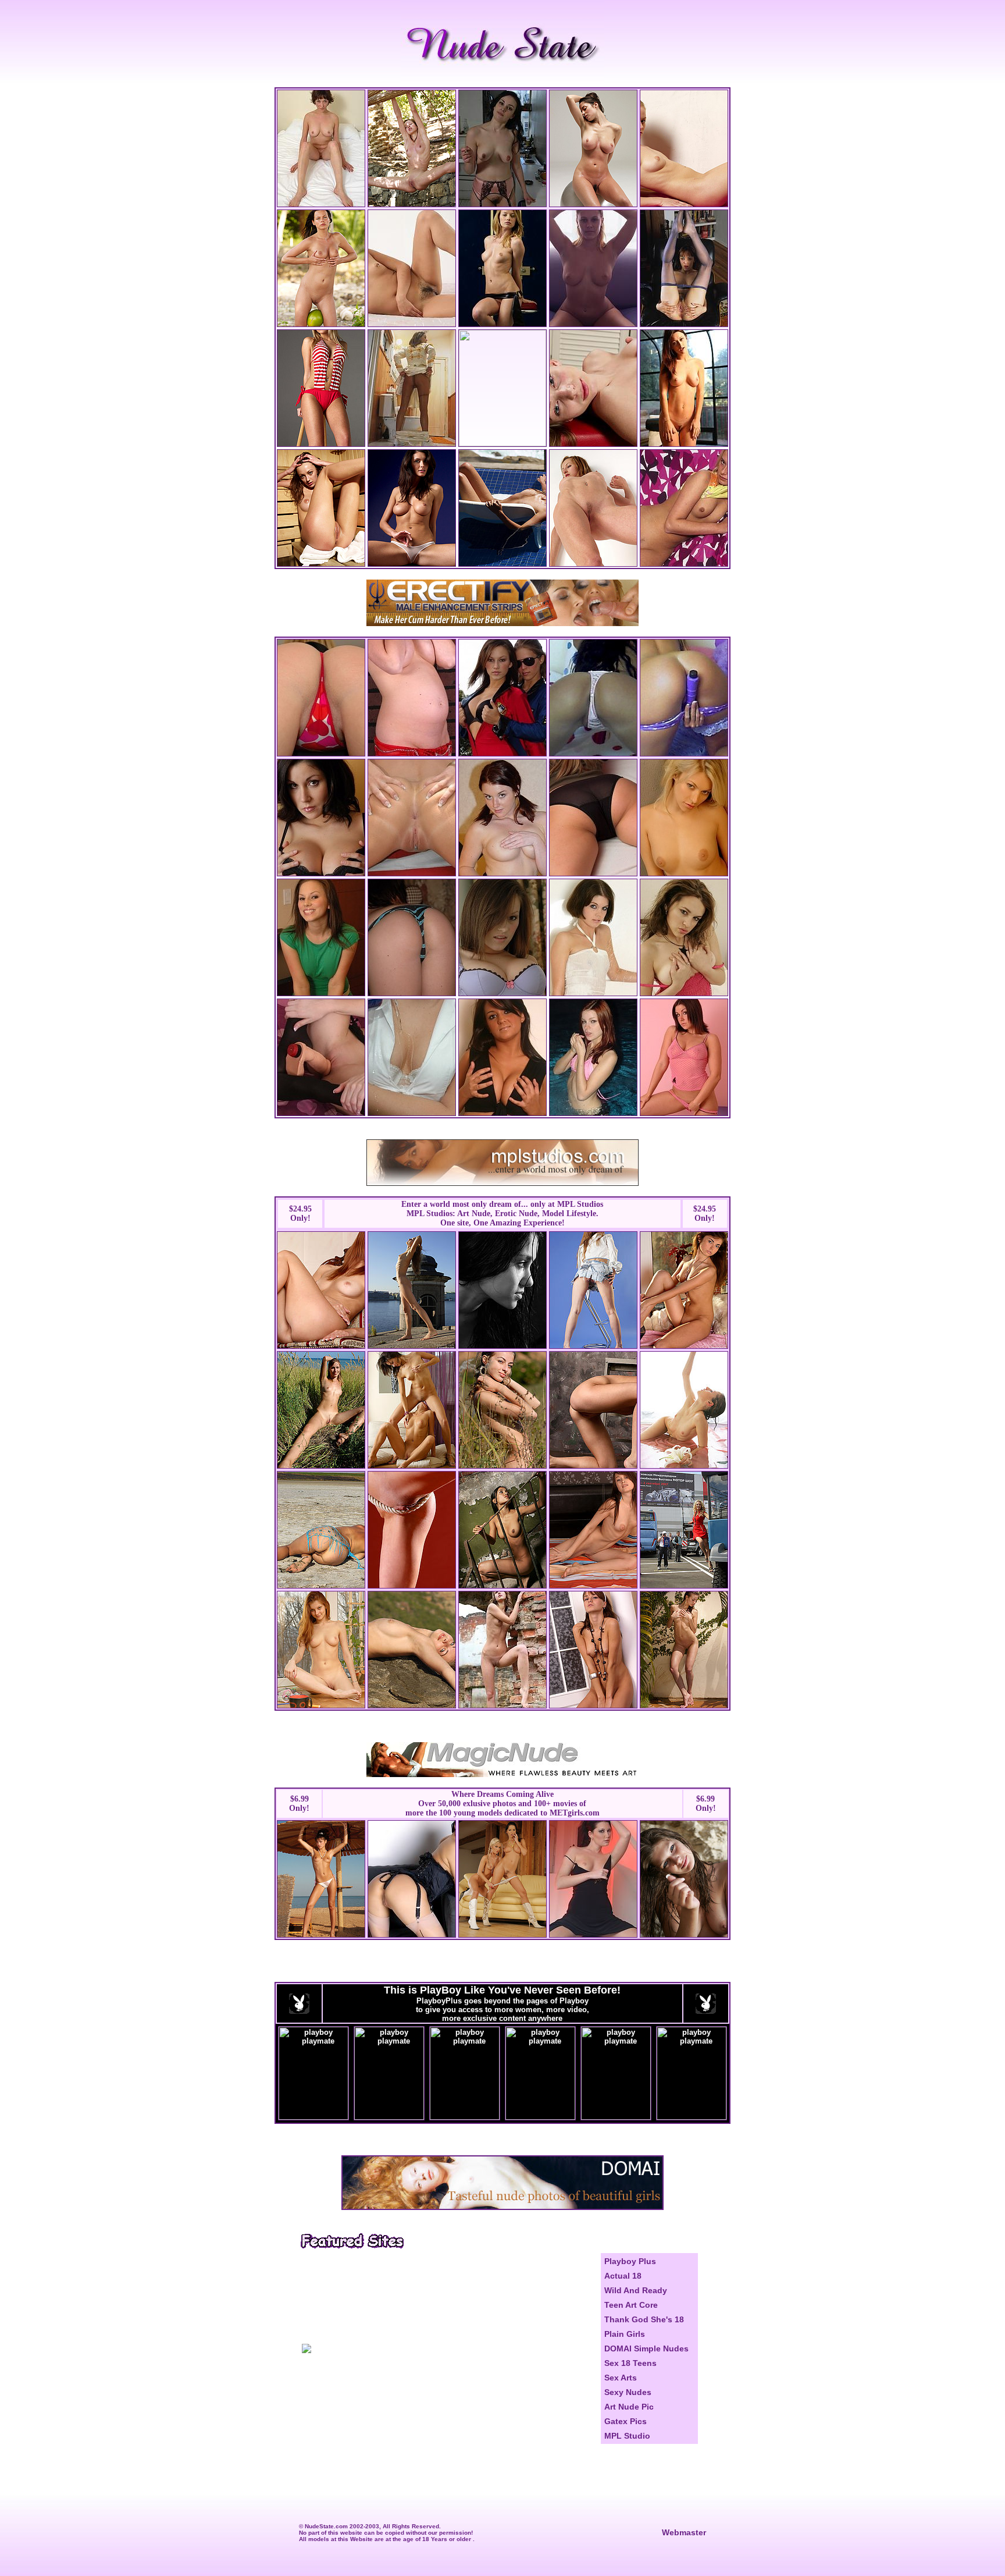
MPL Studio (627, 2436)
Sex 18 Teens (630, 2363)
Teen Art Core (631, 2305)
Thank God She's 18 (644, 2319)
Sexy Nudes (628, 2392)
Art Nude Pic (629, 2407)
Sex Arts (621, 2378)
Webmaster (684, 2532)
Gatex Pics (626, 2421)
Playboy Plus (630, 2261)
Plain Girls (625, 2334)
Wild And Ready (636, 2290)
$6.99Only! (299, 1804)
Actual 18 (623, 2276)
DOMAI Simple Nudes (646, 2348)
